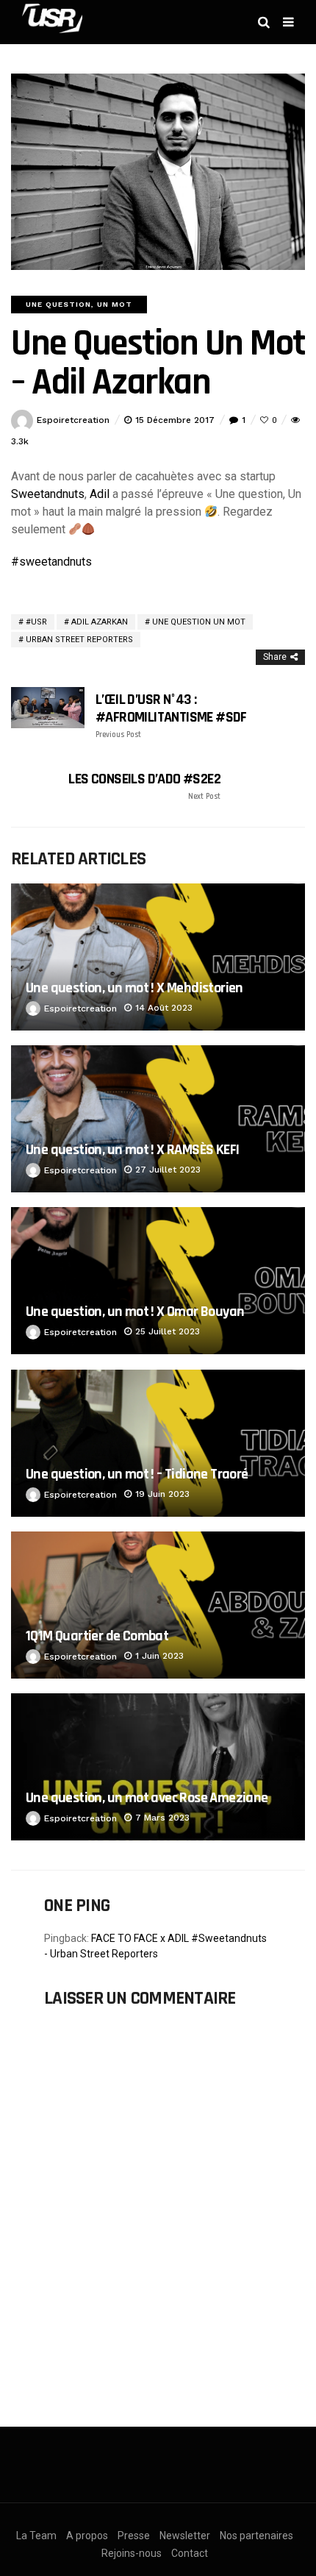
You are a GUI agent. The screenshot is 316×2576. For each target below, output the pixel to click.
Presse (134, 2536)
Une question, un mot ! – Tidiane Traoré (137, 1474)
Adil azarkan (100, 622)
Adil (100, 494)
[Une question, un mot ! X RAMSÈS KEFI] (158, 1119)
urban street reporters (79, 640)
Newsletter (185, 2536)
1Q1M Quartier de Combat (97, 1636)
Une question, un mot (79, 304)
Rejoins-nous (132, 2553)
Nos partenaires (256, 2536)
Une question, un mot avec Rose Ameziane (147, 1798)
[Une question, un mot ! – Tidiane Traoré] (158, 1443)
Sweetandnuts (48, 494)
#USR (36, 622)
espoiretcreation (73, 420)
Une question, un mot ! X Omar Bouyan (135, 1312)
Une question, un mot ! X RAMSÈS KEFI (132, 1150)
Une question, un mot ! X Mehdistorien (134, 988)
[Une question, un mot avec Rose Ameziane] (158, 1767)
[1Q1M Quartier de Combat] (158, 1605)
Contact (190, 2553)
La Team (36, 2536)
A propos (87, 2536)
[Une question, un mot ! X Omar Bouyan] (158, 1281)
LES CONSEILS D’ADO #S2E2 (144, 786)
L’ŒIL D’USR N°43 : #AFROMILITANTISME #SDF (171, 715)
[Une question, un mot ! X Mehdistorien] (158, 957)
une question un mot (199, 622)
